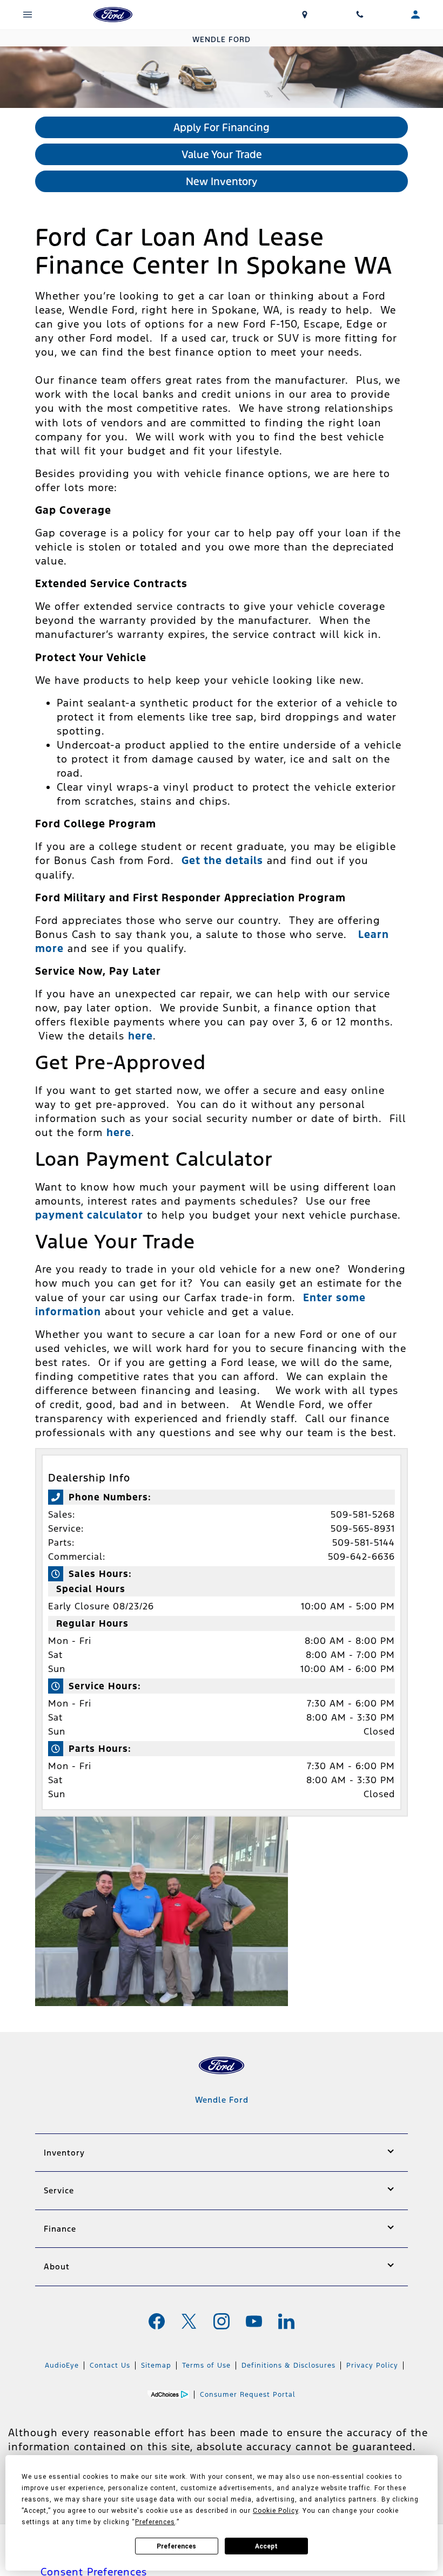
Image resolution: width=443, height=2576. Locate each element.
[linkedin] (286, 2321)
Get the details (222, 860)
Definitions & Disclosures (288, 2366)
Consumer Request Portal (248, 2395)
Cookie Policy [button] (276, 2511)
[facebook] (157, 2321)
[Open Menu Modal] (28, 15)
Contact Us (110, 2366)
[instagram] (222, 2321)
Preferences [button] (155, 2522)
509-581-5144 (364, 1542)
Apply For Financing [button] (222, 127)
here (140, 1036)
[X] (189, 2321)
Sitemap (156, 2366)
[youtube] (254, 2321)
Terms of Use (206, 2366)
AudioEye (62, 2366)
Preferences (176, 2546)
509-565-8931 (363, 1528)
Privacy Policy (372, 2366)
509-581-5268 (363, 1514)
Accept (266, 2546)
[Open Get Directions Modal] (305, 15)
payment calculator (89, 1215)
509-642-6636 (361, 1557)
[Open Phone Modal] (360, 15)
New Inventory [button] (222, 181)
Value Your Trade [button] (222, 154)
